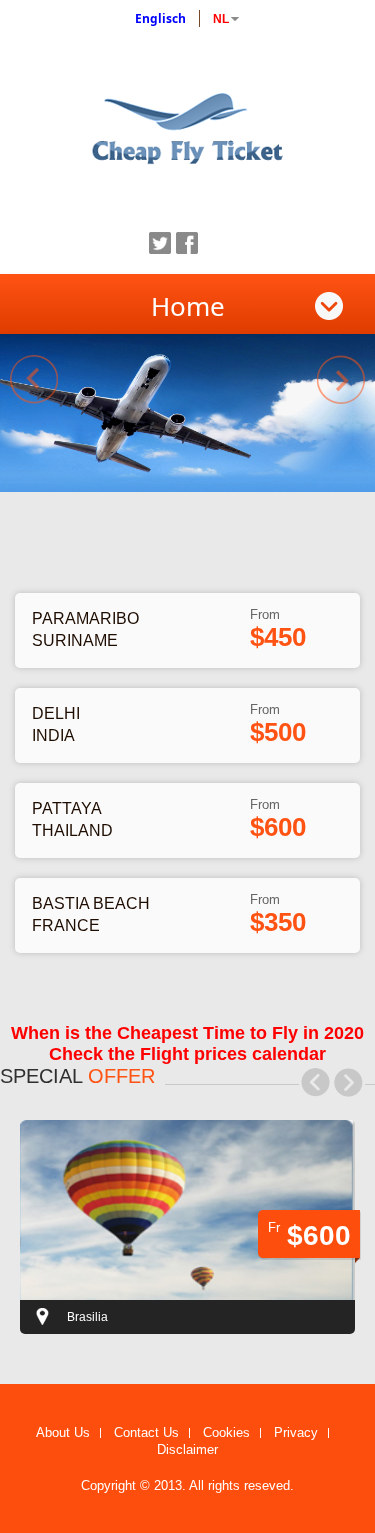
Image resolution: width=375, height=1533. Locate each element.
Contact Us (146, 1433)
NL (221, 19)
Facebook (187, 243)
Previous (34, 379)
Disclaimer (187, 1450)
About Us (63, 1433)
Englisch (160, 18)
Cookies (226, 1433)
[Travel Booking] (187, 124)
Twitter (160, 243)
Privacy (296, 1433)
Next (341, 379)
